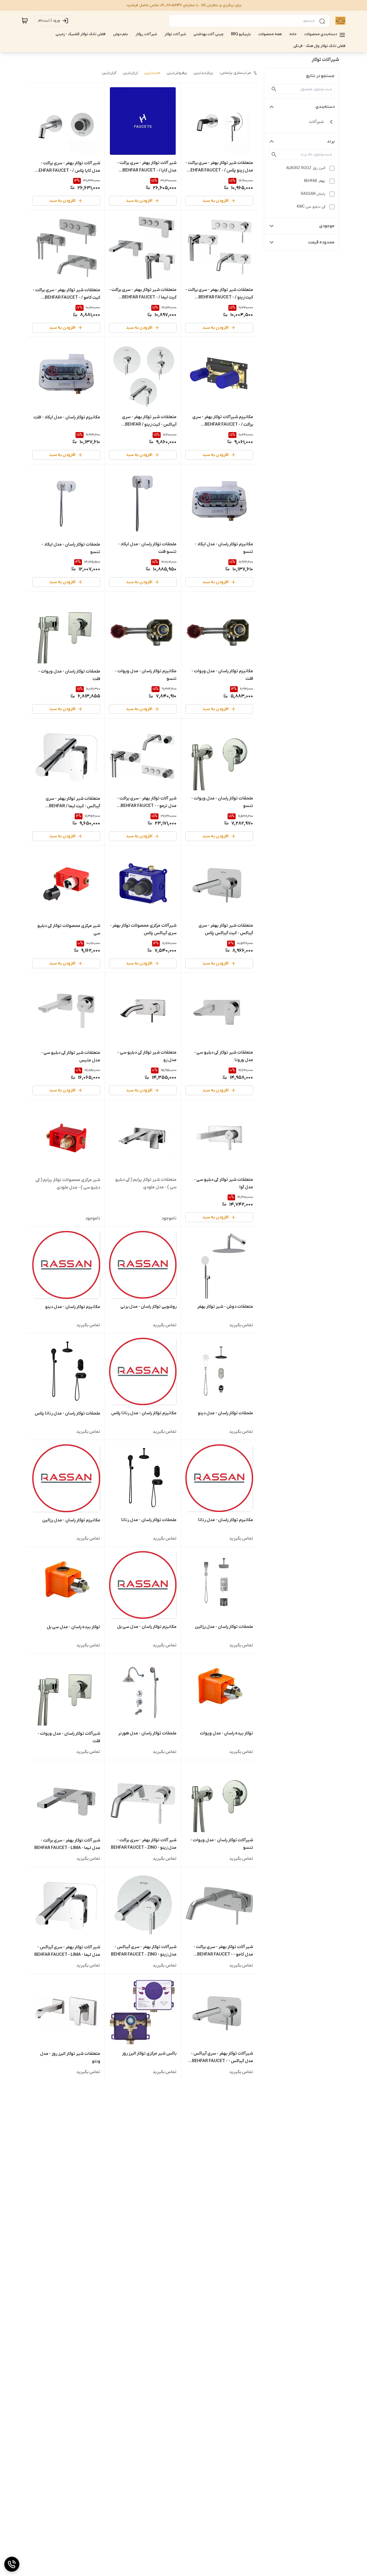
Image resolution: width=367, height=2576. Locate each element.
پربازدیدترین (203, 73)
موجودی (327, 226)
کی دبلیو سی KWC (311, 207)
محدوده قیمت (321, 242)
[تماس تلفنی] (12, 2564)
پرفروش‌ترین (177, 73)
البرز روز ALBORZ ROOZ (306, 168)
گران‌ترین (109, 73)
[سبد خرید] (25, 21)
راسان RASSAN (313, 194)
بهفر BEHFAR (315, 181)
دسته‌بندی (325, 107)
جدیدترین (152, 73)
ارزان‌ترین (130, 73)
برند (331, 141)
